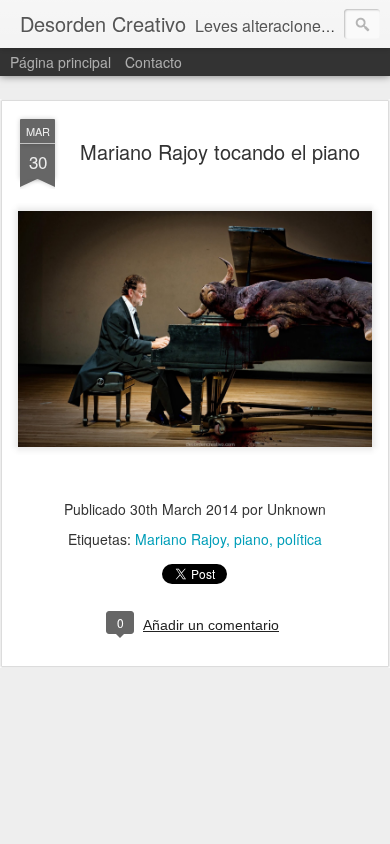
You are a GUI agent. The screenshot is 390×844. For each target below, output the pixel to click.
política (299, 539)
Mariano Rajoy (180, 539)
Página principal (60, 62)
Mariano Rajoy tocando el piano (220, 151)
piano (251, 539)
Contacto (153, 62)
